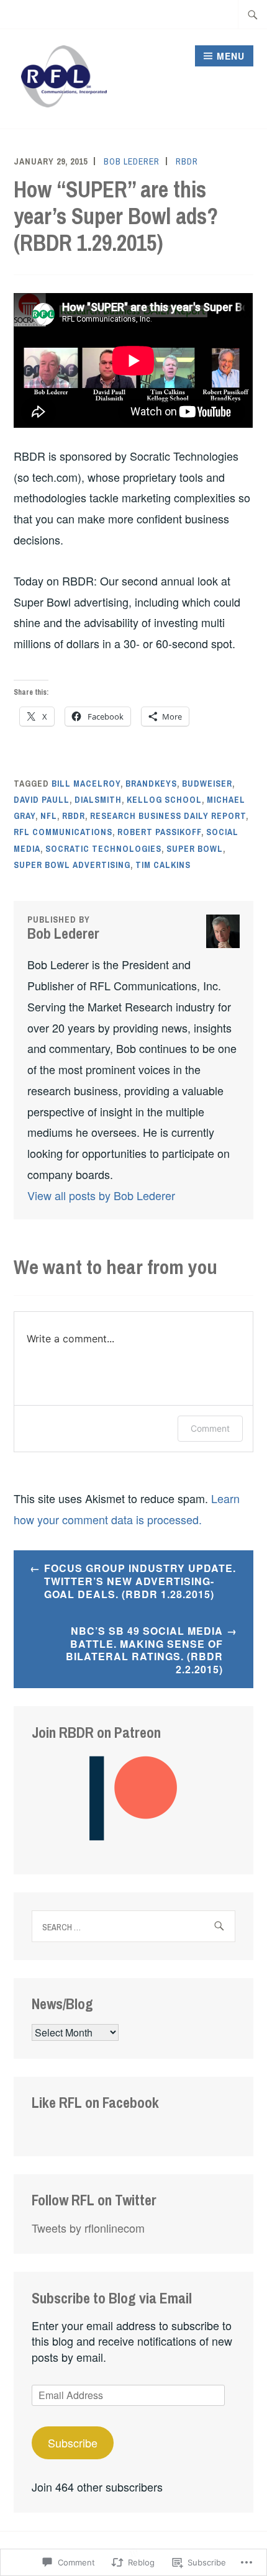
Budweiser (207, 784)
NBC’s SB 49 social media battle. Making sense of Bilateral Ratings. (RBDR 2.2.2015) (144, 1650)
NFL (49, 816)
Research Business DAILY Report (168, 816)
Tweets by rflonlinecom (88, 2228)
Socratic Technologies (103, 849)
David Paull (42, 800)
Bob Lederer (132, 161)
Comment (210, 1428)
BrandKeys (151, 784)
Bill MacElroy (86, 784)
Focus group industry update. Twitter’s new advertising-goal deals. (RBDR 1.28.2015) (140, 1581)
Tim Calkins (163, 865)
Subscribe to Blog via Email (112, 2298)
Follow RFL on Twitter (94, 2200)
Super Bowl (195, 849)
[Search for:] (253, 14)
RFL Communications (63, 832)
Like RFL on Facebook (95, 2102)
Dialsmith (98, 800)
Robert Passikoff (159, 832)
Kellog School (164, 800)
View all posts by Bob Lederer (101, 1195)
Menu (231, 56)
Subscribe (73, 2443)
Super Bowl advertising (72, 865)
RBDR (187, 161)
